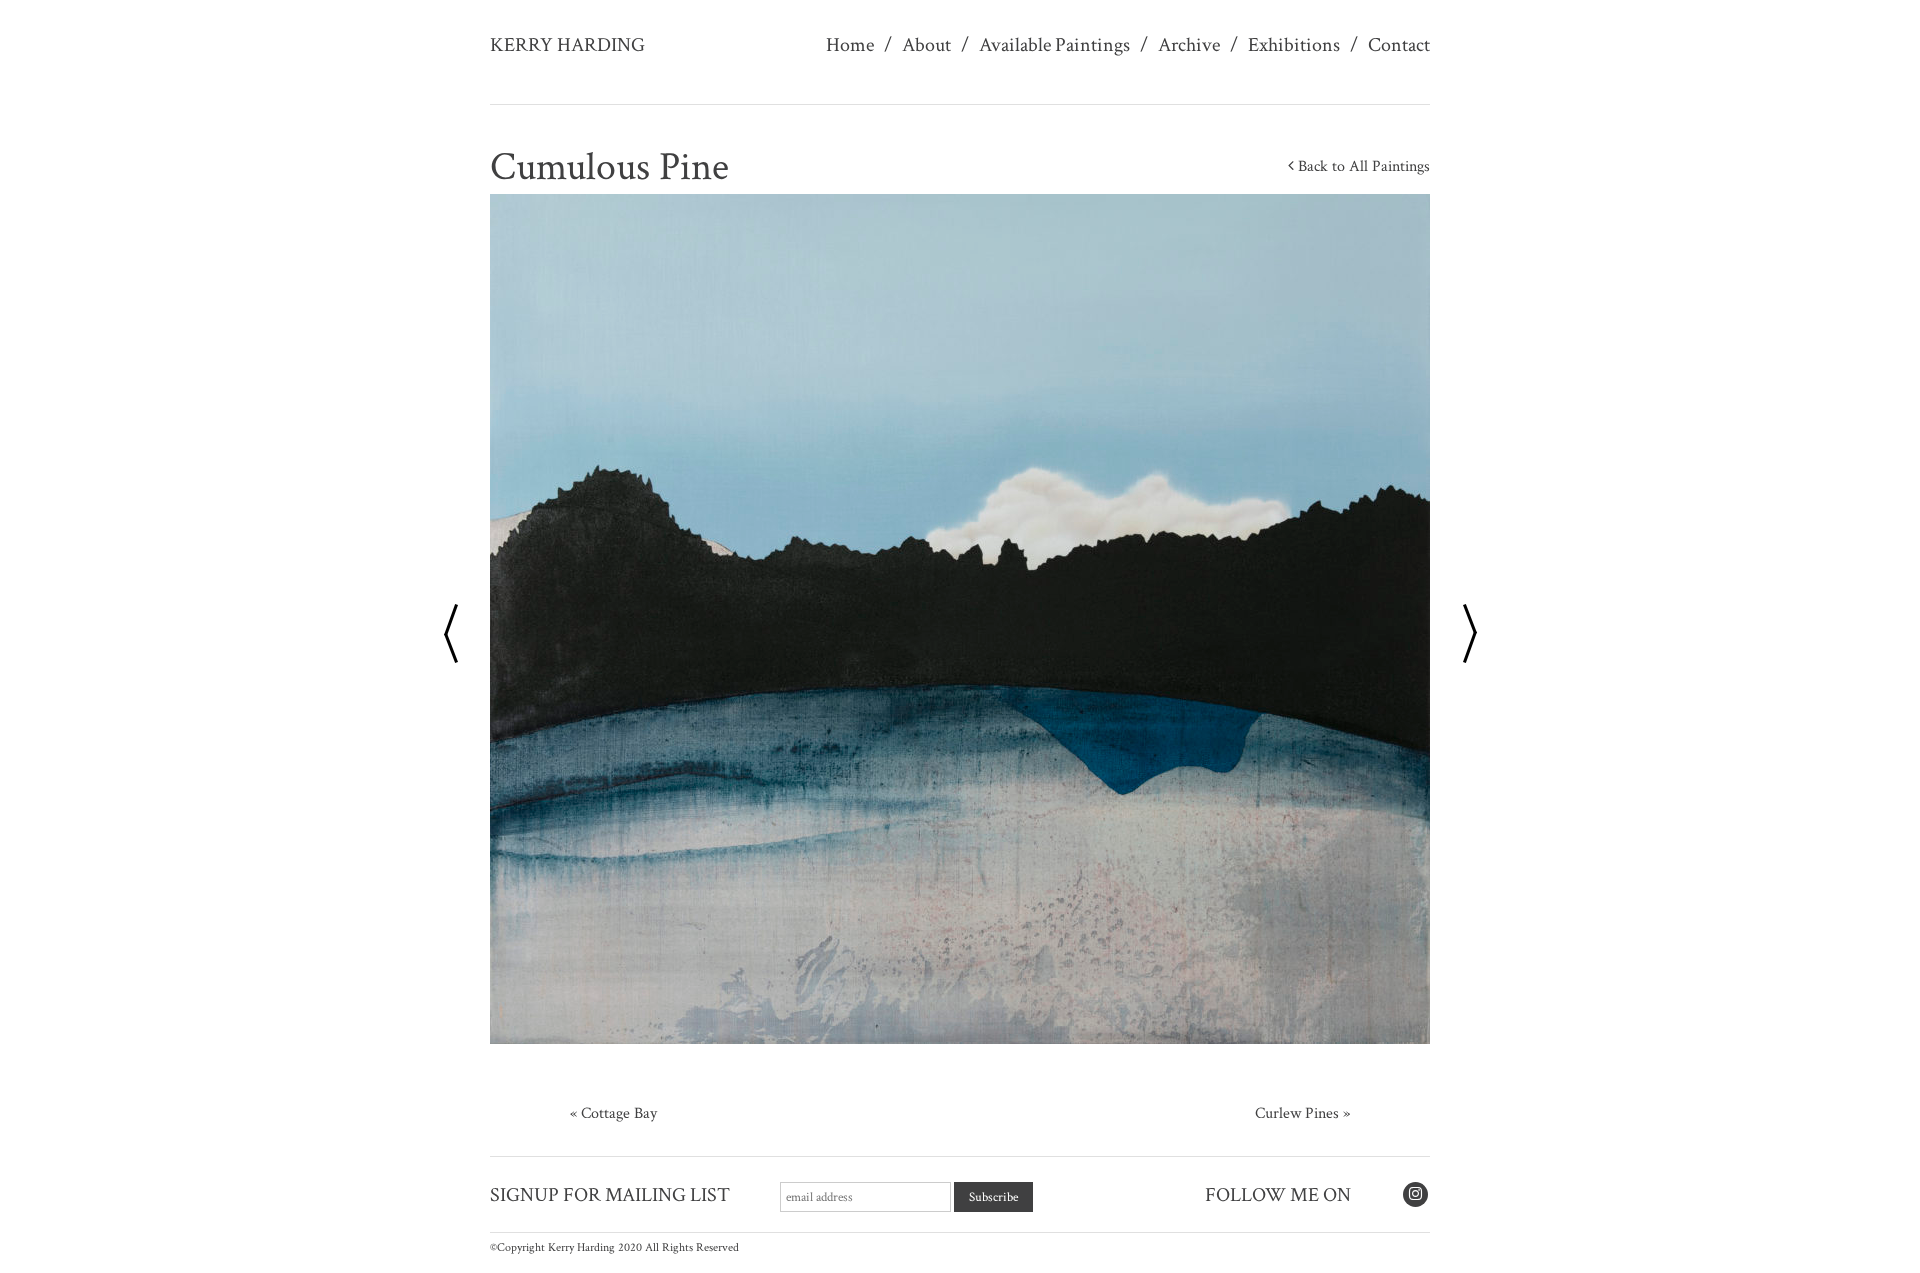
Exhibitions (1294, 45)
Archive (1189, 45)
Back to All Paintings (1362, 166)
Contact (1399, 45)
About (926, 45)
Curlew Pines (1297, 1113)
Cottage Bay (619, 1113)
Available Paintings (1054, 45)
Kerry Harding (567, 45)
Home (850, 45)
